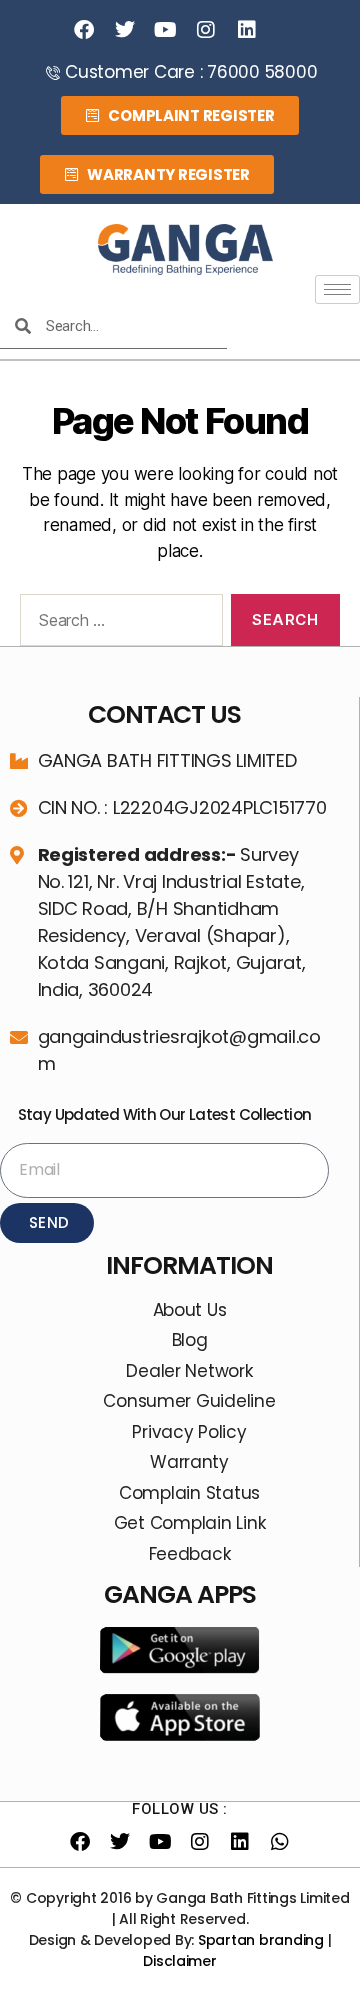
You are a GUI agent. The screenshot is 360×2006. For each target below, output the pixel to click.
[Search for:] (117, 624)
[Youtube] (165, 30)
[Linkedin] (247, 30)
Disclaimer (179, 1961)
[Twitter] (125, 30)
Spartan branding (261, 1940)
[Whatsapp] (280, 1842)
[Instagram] (206, 30)
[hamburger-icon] (337, 289)
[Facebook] (84, 30)
